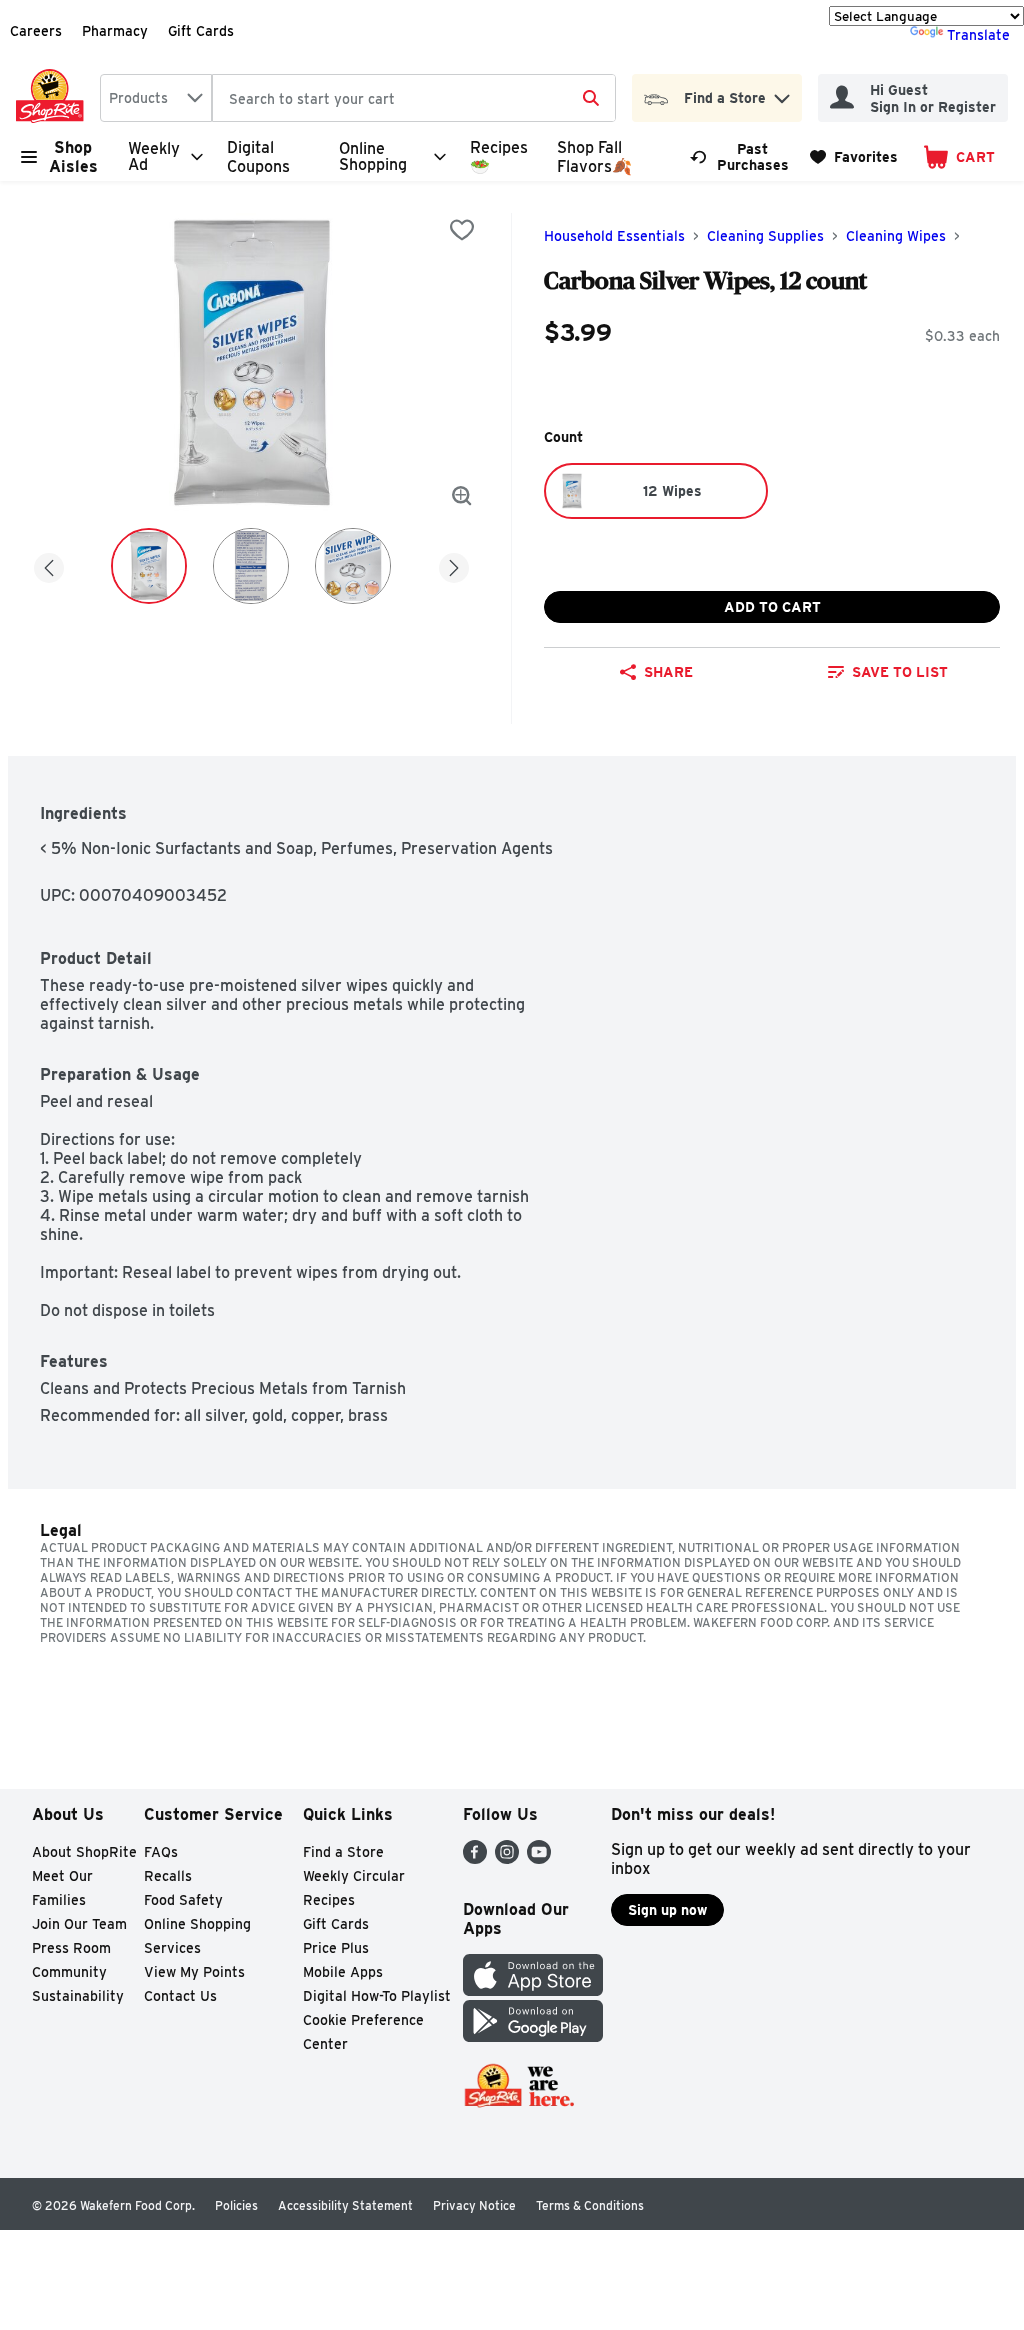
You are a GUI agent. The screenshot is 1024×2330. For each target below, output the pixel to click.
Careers (36, 31)
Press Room (71, 1948)
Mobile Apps (343, 1972)
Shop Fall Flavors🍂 (594, 157)
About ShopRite (84, 1852)
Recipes (329, 1900)
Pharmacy (115, 31)
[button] (782, 93)
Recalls (168, 1876)
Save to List (900, 672)
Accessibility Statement (345, 2205)
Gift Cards (201, 31)
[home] (54, 98)
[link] (741, 157)
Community (69, 1972)
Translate (978, 35)
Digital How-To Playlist (377, 1996)
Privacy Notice (474, 2205)
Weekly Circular (354, 1876)
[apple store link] (533, 1990)
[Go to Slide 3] (353, 566)
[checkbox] (462, 230)
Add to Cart (772, 607)
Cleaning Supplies (765, 236)
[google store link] (533, 2036)
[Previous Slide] (49, 564)
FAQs (161, 1852)
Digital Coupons (258, 157)
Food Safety (183, 1900)
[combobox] (156, 98)
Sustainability (78, 1996)
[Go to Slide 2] (251, 566)
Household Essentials (614, 236)
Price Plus (336, 1948)
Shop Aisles (73, 157)
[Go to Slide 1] (149, 566)
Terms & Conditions (590, 2205)
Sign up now (667, 1910)
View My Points (194, 1972)
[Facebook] (475, 1858)
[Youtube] (539, 1858)
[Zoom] (462, 496)
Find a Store (343, 1852)
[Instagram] (507, 1858)
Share (668, 672)
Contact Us (180, 1996)
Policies (236, 2205)
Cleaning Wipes (896, 236)
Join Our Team (79, 1924)
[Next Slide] (454, 564)
